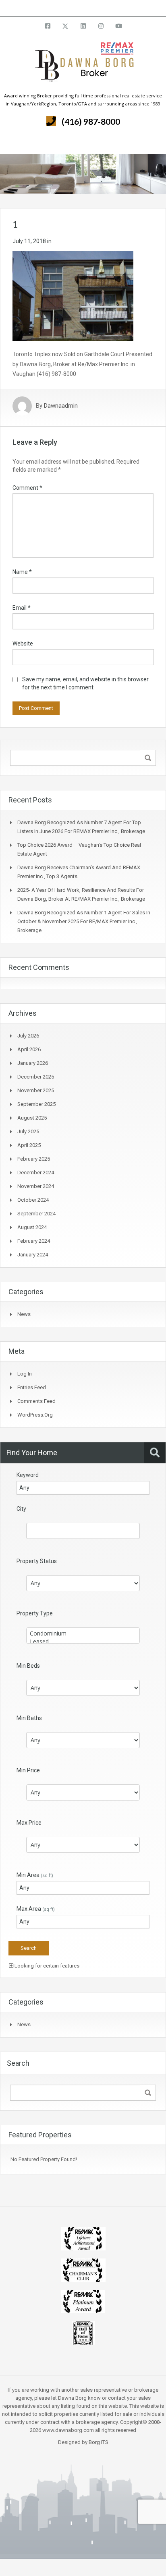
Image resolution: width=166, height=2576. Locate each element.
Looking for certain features (46, 1966)
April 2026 (29, 1049)
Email (22, 608)
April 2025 (29, 1145)
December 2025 (36, 1077)
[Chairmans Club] (83, 2269)
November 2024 (36, 1186)
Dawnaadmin (61, 406)
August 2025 (32, 1118)
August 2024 (32, 1227)
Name (22, 572)
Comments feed (36, 1401)
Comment (27, 488)
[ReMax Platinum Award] (83, 2301)
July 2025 (28, 1131)
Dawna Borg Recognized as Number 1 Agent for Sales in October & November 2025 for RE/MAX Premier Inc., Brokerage (84, 921)
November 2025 (36, 1090)
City (21, 1509)
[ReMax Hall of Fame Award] (83, 2332)
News (24, 1314)
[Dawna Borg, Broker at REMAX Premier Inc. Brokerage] (83, 67)
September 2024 (36, 1214)
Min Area (35, 1875)
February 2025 (34, 1159)
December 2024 (36, 1173)
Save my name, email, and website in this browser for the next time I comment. (85, 683)
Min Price (28, 1770)
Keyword (28, 1475)
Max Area (36, 1909)
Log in (25, 1374)
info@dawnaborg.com (105, 8)
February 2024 (34, 1241)
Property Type (35, 1613)
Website (23, 643)
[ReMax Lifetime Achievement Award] (83, 2238)
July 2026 (28, 1036)
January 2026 (33, 1063)
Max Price (29, 1823)
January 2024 (33, 1255)
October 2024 (33, 1200)
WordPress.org (35, 1415)
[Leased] (83, 1642)
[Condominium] (83, 1633)
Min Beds (28, 1666)
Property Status (37, 1561)
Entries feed (32, 1387)
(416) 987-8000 (91, 121)
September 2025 (36, 1104)
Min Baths (29, 1718)
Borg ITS (99, 2442)
